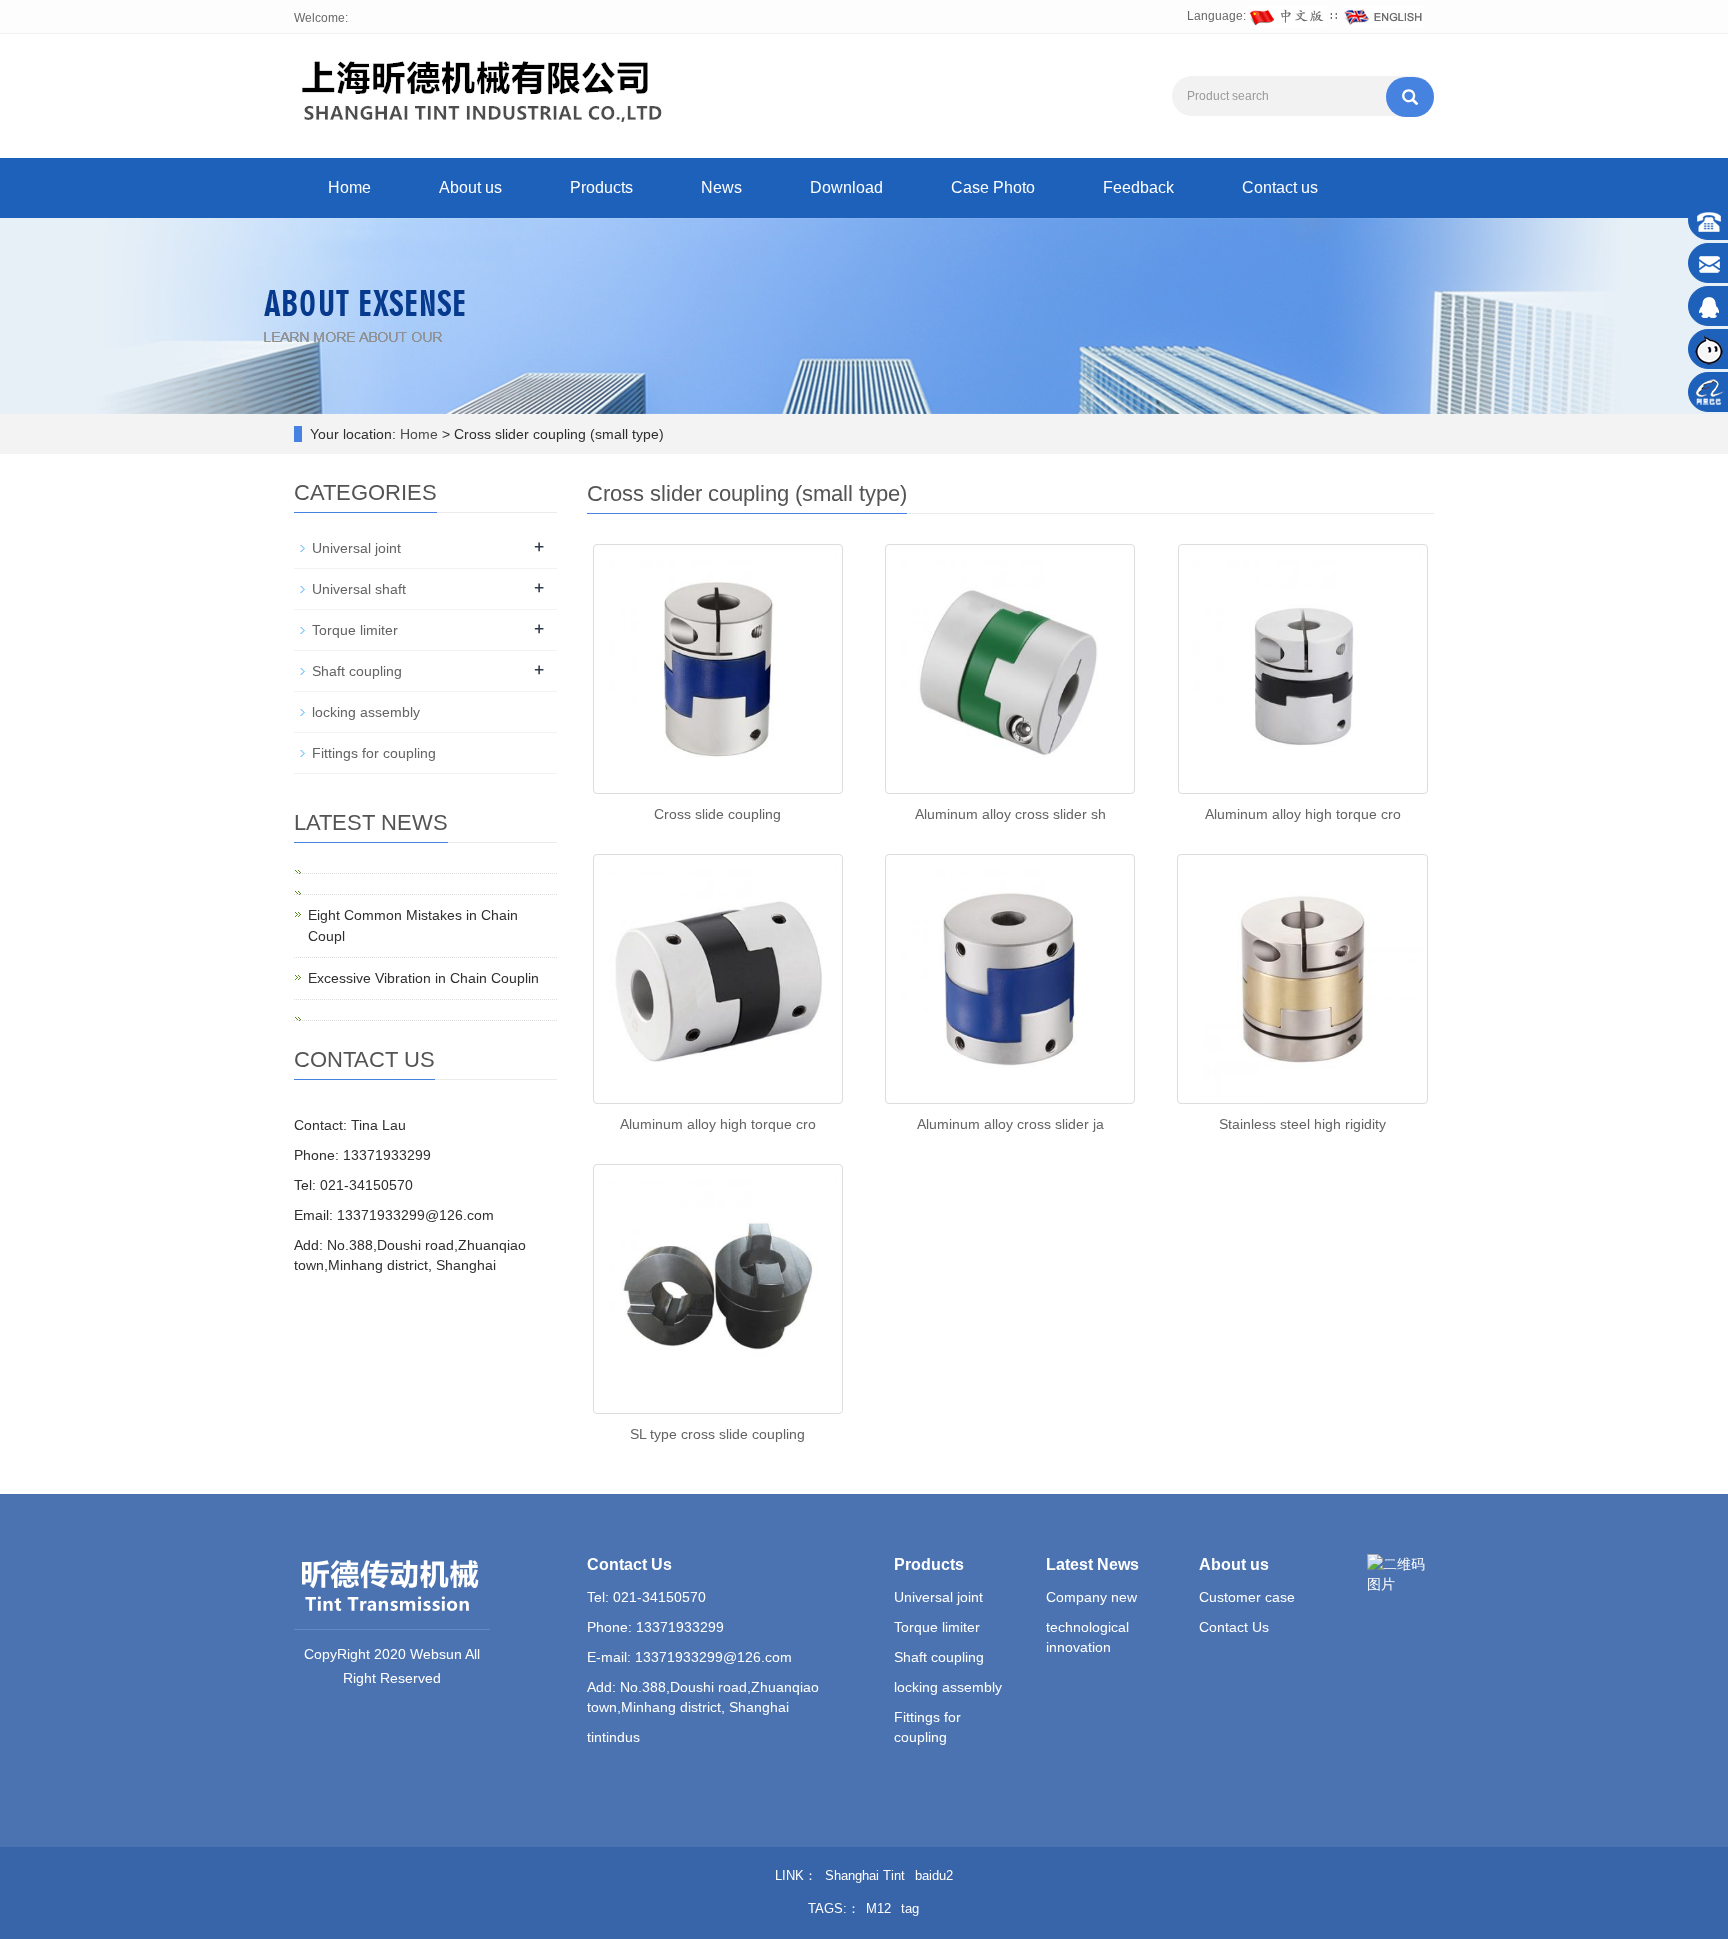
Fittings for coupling (374, 753)
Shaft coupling (357, 671)
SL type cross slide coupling (717, 1434)
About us (470, 187)
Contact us (1280, 187)
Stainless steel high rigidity (1302, 1124)
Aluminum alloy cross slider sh (1010, 814)
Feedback (1138, 187)
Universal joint (356, 548)
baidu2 (934, 1875)
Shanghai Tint (865, 1875)
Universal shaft (359, 589)
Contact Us (1234, 1627)
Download (846, 187)
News (721, 187)
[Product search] (1410, 97)
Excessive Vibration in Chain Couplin (423, 978)
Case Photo (993, 187)
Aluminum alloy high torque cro (1303, 814)
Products (601, 187)
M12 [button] (878, 1908)
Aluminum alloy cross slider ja (1010, 1124)
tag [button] (910, 1908)
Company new (1091, 1597)
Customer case (1247, 1597)
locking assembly (366, 712)
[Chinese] (1288, 16)
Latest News (1092, 1564)
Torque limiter (355, 630)
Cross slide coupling (717, 814)
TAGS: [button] (827, 1908)
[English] (1384, 16)
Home (349, 187)
